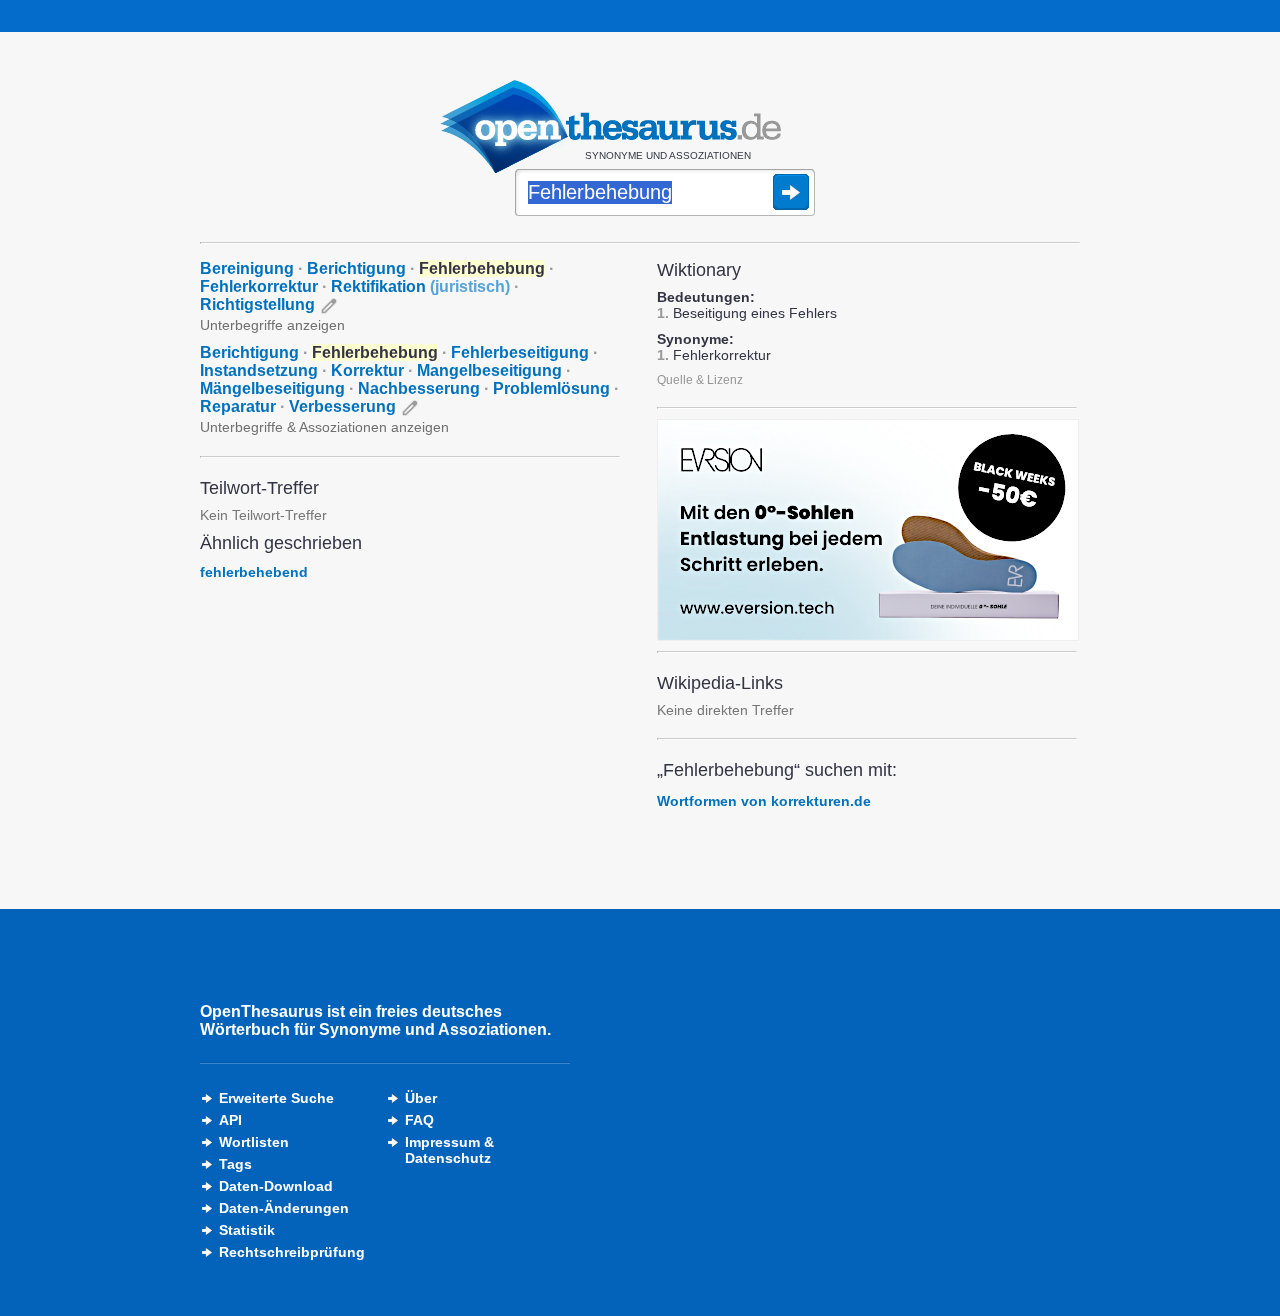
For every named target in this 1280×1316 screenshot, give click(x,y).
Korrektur (367, 370)
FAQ (419, 1120)
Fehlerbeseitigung (520, 352)
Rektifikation (420, 286)
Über (421, 1098)
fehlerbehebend (254, 572)
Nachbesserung (419, 388)
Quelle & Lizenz (700, 380)
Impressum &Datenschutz (449, 1150)
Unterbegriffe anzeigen (272, 325)
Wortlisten (254, 1142)
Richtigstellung (257, 304)
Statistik (247, 1230)
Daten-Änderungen (284, 1208)
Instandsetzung (259, 370)
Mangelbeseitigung (489, 370)
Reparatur (238, 406)
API (230, 1120)
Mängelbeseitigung (272, 388)
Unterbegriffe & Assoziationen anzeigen (324, 427)
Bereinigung (247, 268)
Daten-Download (276, 1186)
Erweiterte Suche (276, 1098)
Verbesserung (342, 406)
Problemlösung (551, 388)
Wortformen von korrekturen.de (764, 801)
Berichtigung (356, 268)
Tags (235, 1164)
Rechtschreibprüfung (292, 1252)
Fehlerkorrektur (259, 286)
